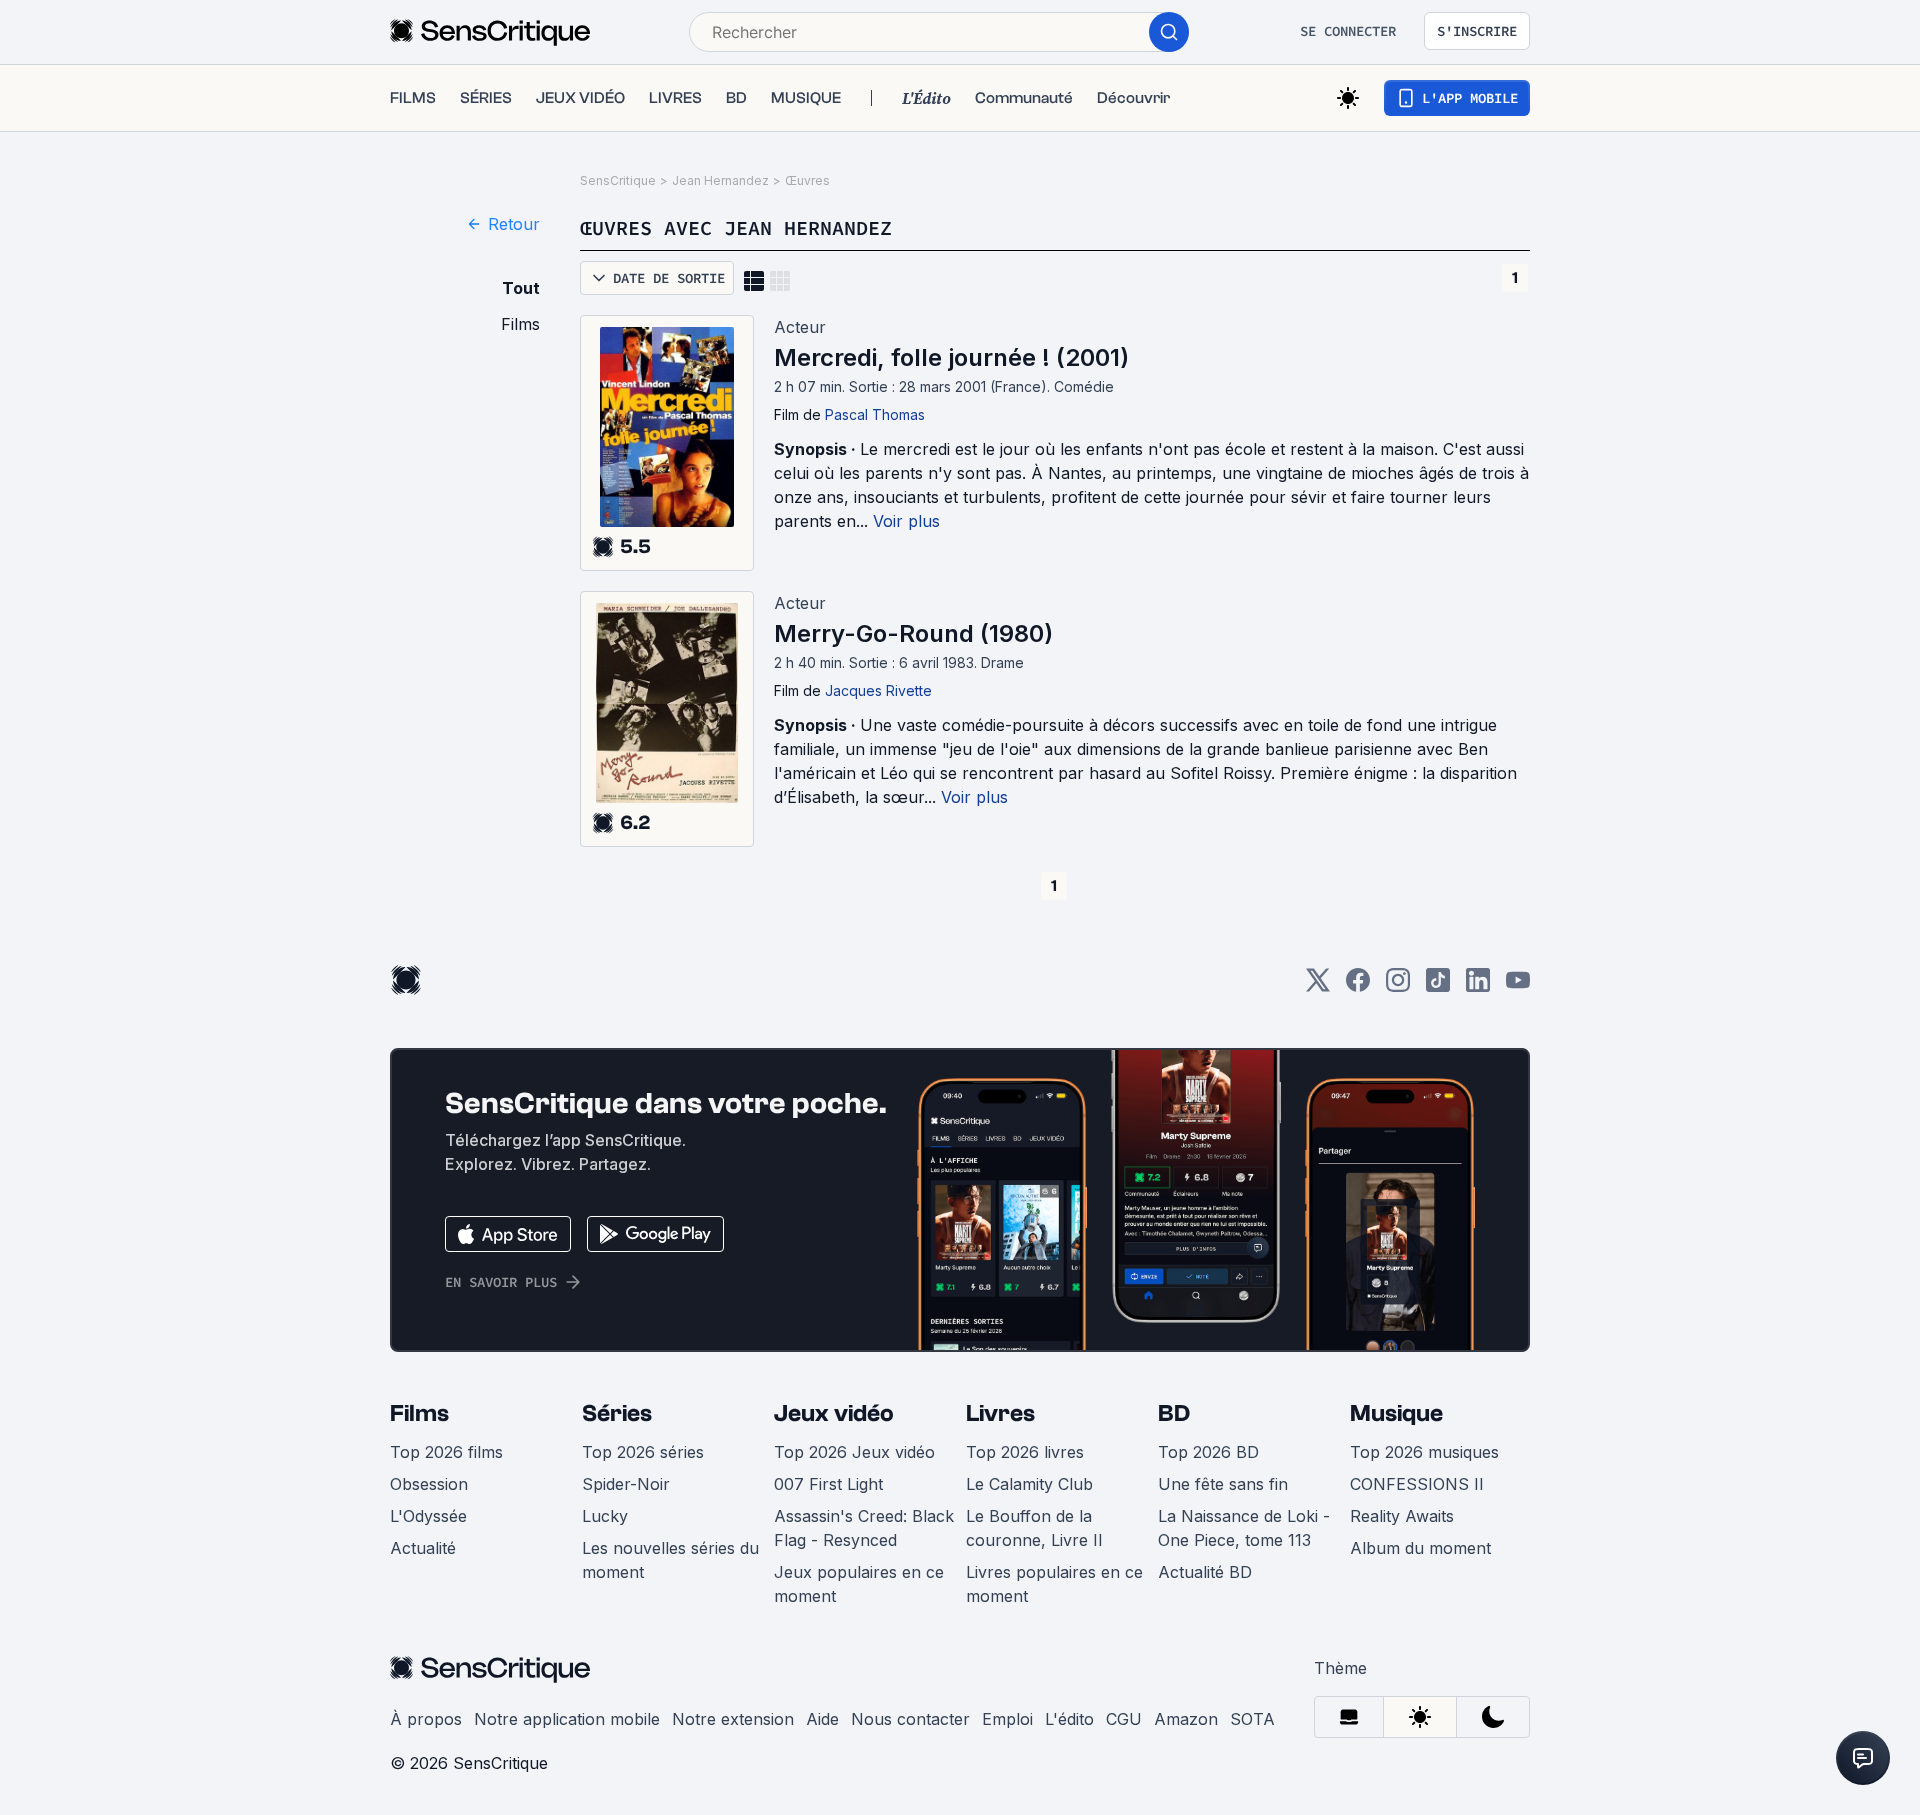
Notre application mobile (567, 1719)
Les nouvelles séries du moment (670, 1560)
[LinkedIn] (1478, 986)
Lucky (605, 1516)
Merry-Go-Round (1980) (913, 633)
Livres (1000, 1413)
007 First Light (828, 1484)
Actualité (423, 1548)
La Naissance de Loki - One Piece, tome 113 (1244, 1528)
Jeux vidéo (834, 1413)
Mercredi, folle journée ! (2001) (951, 357)
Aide (822, 1719)
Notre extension (733, 1719)
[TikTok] (1438, 986)
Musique (1396, 1413)
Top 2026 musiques (1424, 1452)
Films (419, 1413)
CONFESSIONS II (1417, 1484)
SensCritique (618, 180)
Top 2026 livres (1025, 1452)
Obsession (429, 1484)
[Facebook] (1358, 986)
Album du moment (1420, 1548)
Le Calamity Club (1029, 1484)
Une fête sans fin (1223, 1484)
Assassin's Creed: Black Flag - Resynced (864, 1528)
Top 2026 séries (643, 1452)
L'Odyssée (428, 1516)
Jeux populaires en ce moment (859, 1584)
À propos (426, 1719)
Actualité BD (1205, 1572)
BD (1174, 1413)
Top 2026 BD (1208, 1452)
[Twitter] (1318, 986)
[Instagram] (1398, 986)
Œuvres (807, 180)
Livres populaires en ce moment (1054, 1584)
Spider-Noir (626, 1484)
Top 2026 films (446, 1452)
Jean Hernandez (720, 180)
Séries (617, 1413)
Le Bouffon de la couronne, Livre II (1034, 1528)
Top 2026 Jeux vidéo (854, 1452)
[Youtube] (1518, 986)
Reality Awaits (1402, 1516)
